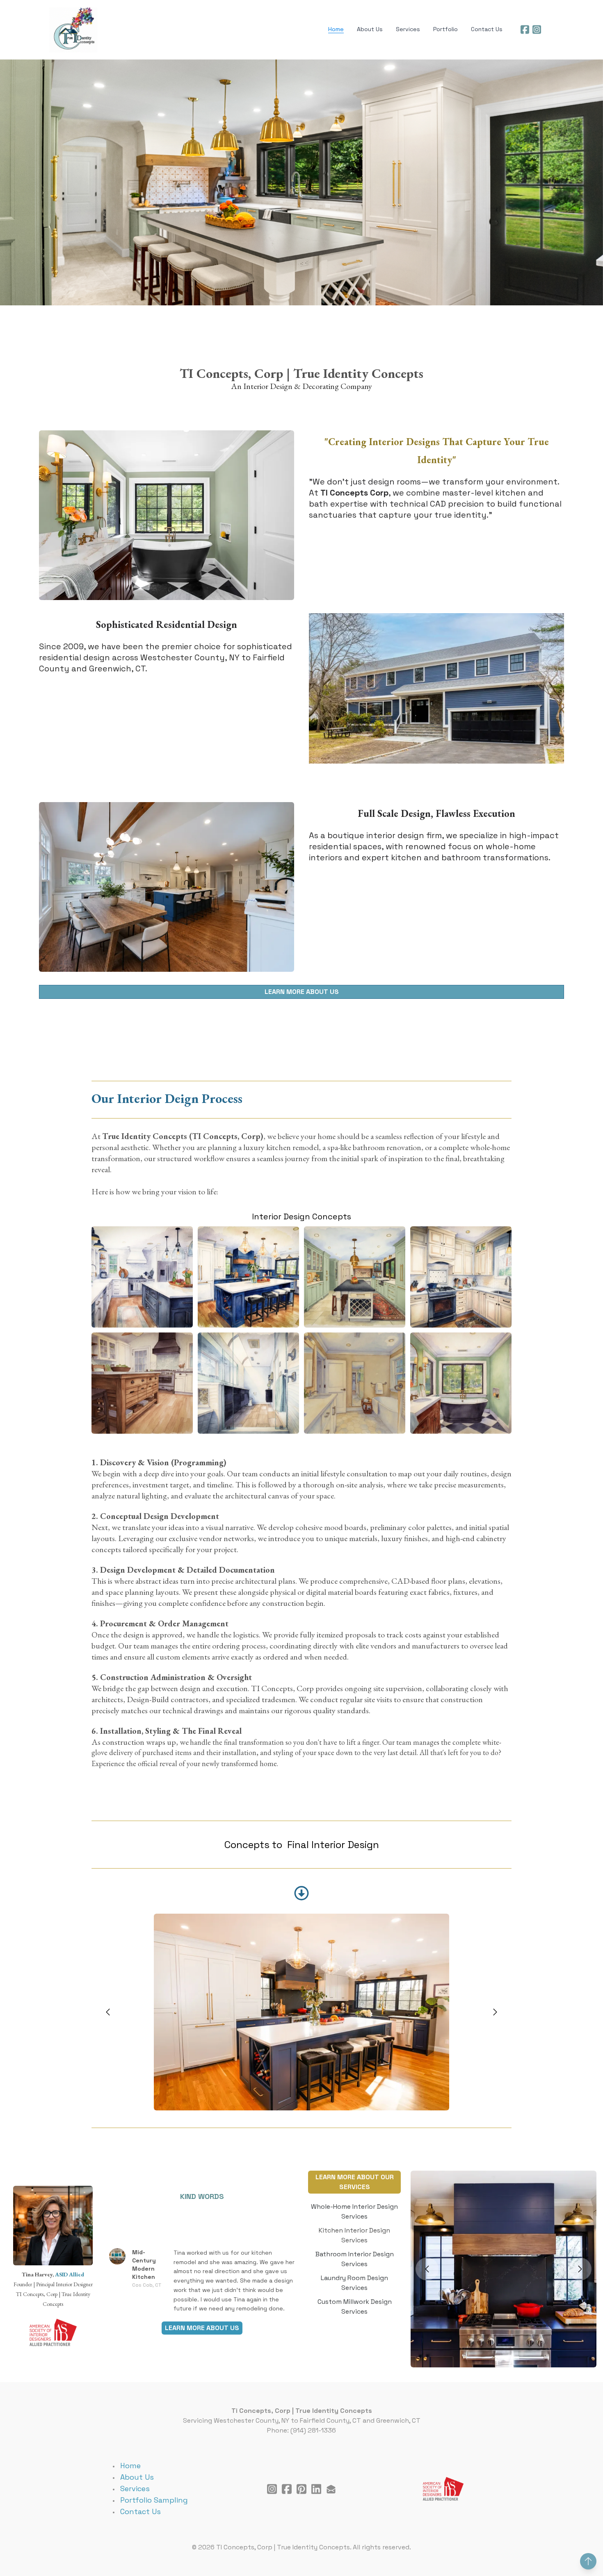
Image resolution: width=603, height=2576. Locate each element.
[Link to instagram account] (537, 30)
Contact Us (140, 2511)
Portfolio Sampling (154, 2500)
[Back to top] (588, 2561)
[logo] (73, 30)
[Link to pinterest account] (301, 2489)
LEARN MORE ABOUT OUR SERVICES (355, 2182)
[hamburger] (107, 15)
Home (130, 2466)
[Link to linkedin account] (316, 2489)
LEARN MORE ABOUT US (302, 992)
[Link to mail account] (331, 2489)
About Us (137, 2477)
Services (135, 2488)
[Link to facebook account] (525, 30)
